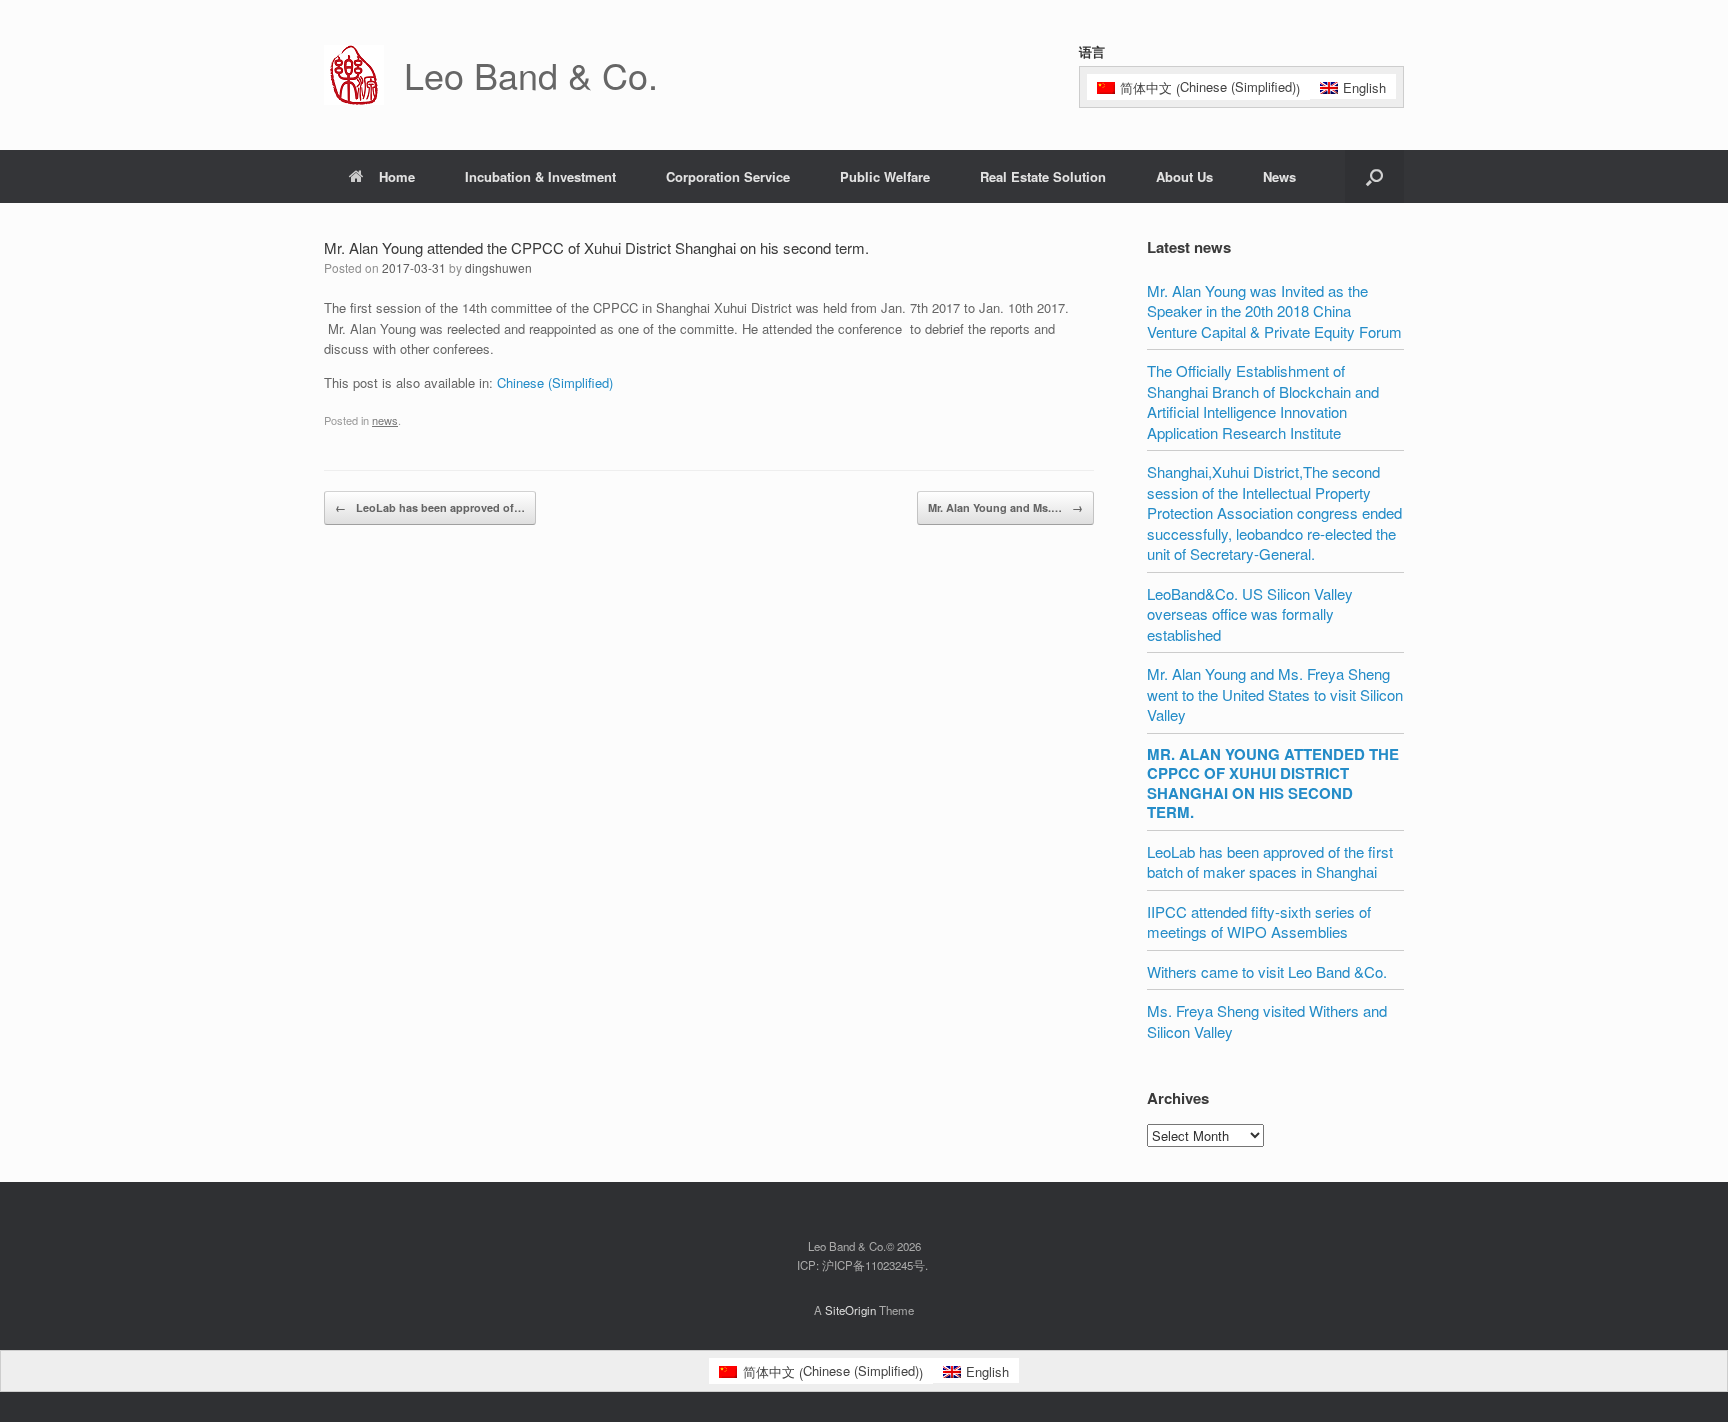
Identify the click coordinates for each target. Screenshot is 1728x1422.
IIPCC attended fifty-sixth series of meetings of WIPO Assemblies (1259, 922)
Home (397, 176)
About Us (1184, 176)
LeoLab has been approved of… (430, 507)
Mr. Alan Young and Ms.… (1005, 507)
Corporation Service (728, 176)
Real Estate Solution (1043, 176)
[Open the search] (1374, 176)
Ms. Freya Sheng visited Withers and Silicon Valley (1267, 1021)
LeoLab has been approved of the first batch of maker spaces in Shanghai (1270, 862)
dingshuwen (498, 267)
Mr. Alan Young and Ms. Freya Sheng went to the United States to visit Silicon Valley (1275, 694)
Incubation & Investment (540, 176)
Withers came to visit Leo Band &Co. (1267, 971)
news (385, 420)
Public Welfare (885, 176)
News (1279, 176)
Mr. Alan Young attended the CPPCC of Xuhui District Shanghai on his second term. (1273, 783)
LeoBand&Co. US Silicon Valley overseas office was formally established (1250, 614)
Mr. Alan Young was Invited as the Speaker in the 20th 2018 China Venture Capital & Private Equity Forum (1274, 311)
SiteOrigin (850, 1310)
